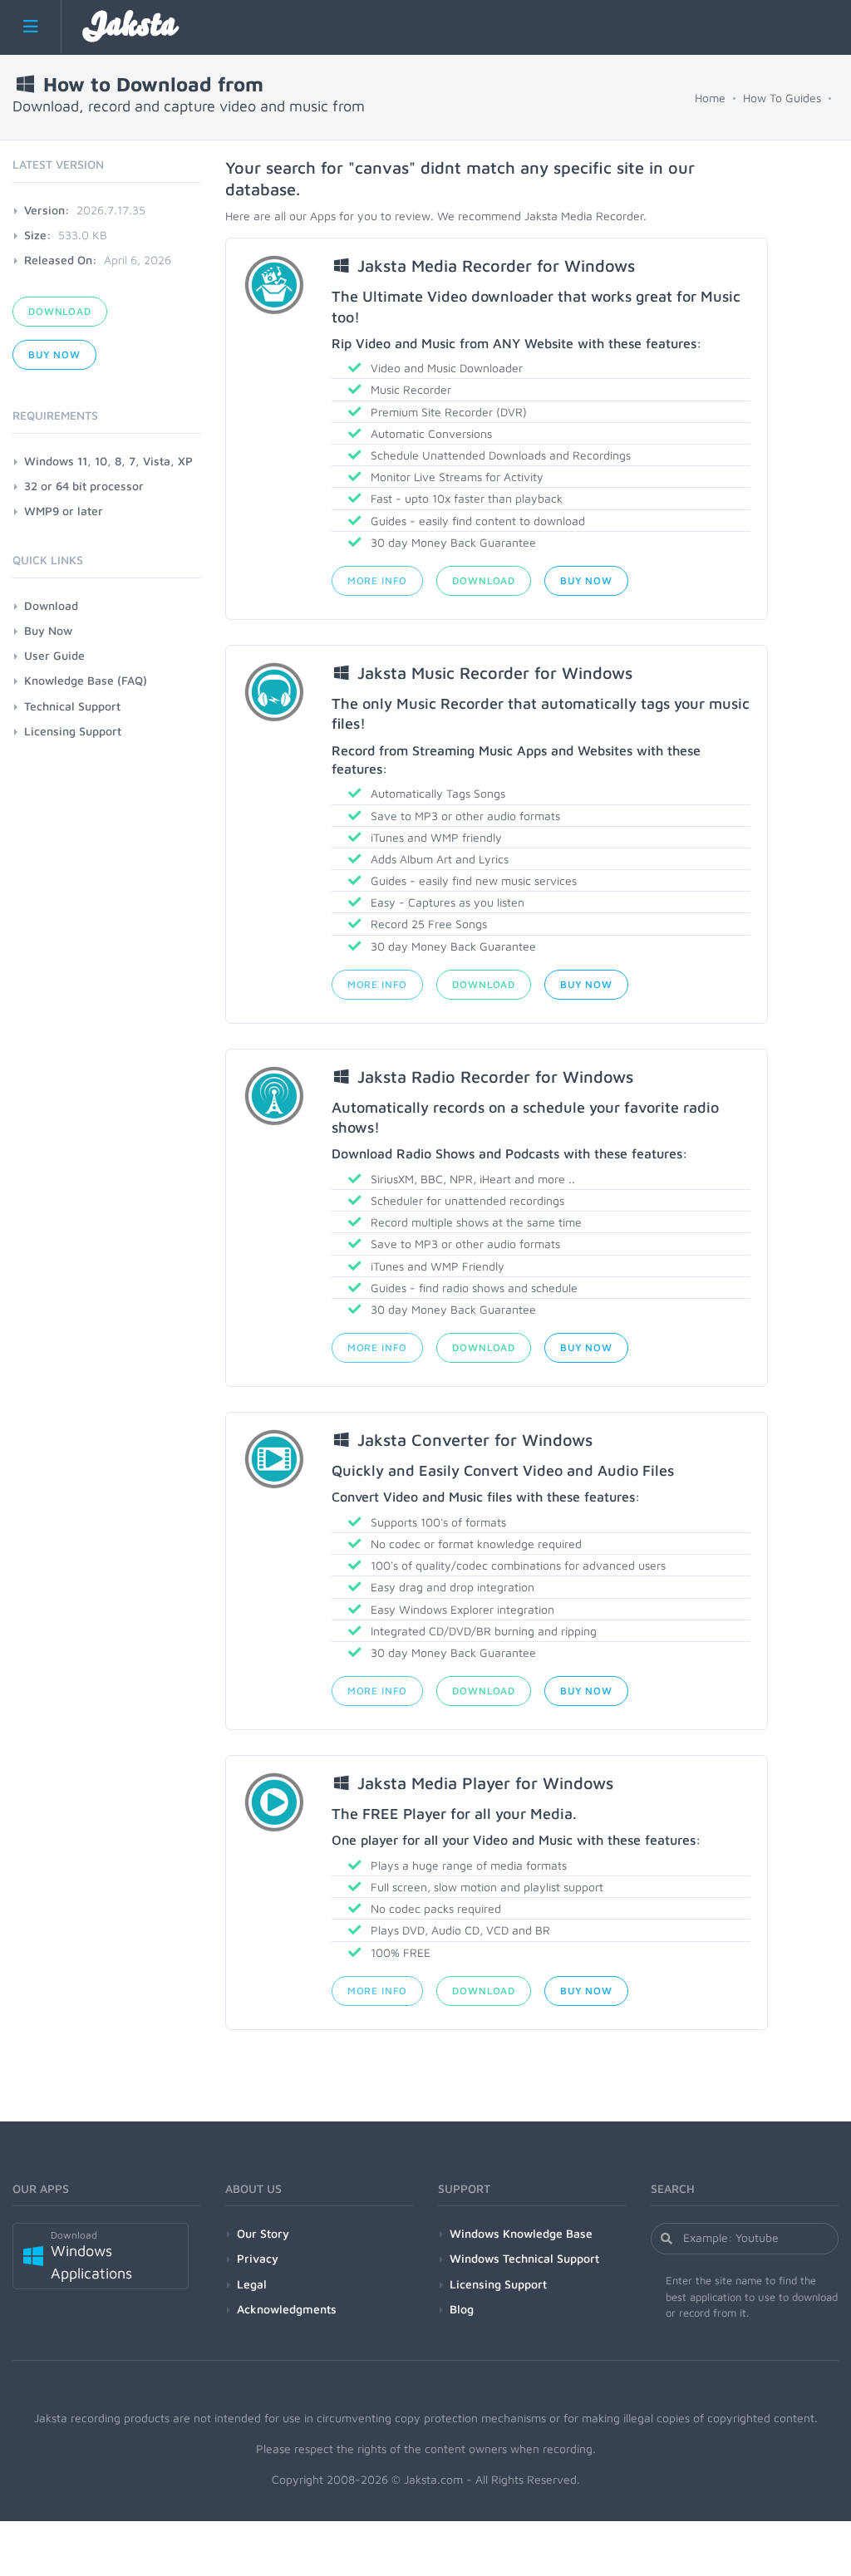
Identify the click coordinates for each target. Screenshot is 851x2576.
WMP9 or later (64, 511)
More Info (378, 580)
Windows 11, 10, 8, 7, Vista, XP (108, 461)
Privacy (258, 2258)
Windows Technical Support (524, 2258)
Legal (252, 2284)
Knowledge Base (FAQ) (86, 680)
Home (710, 98)
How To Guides (782, 98)
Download (484, 580)
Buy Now (586, 580)
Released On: (61, 260)
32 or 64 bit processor (84, 486)
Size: (38, 235)
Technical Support (72, 706)
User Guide (54, 655)
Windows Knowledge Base (521, 2233)
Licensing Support (73, 731)
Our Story (263, 2233)
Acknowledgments (287, 2309)
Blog (462, 2309)
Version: (47, 210)
